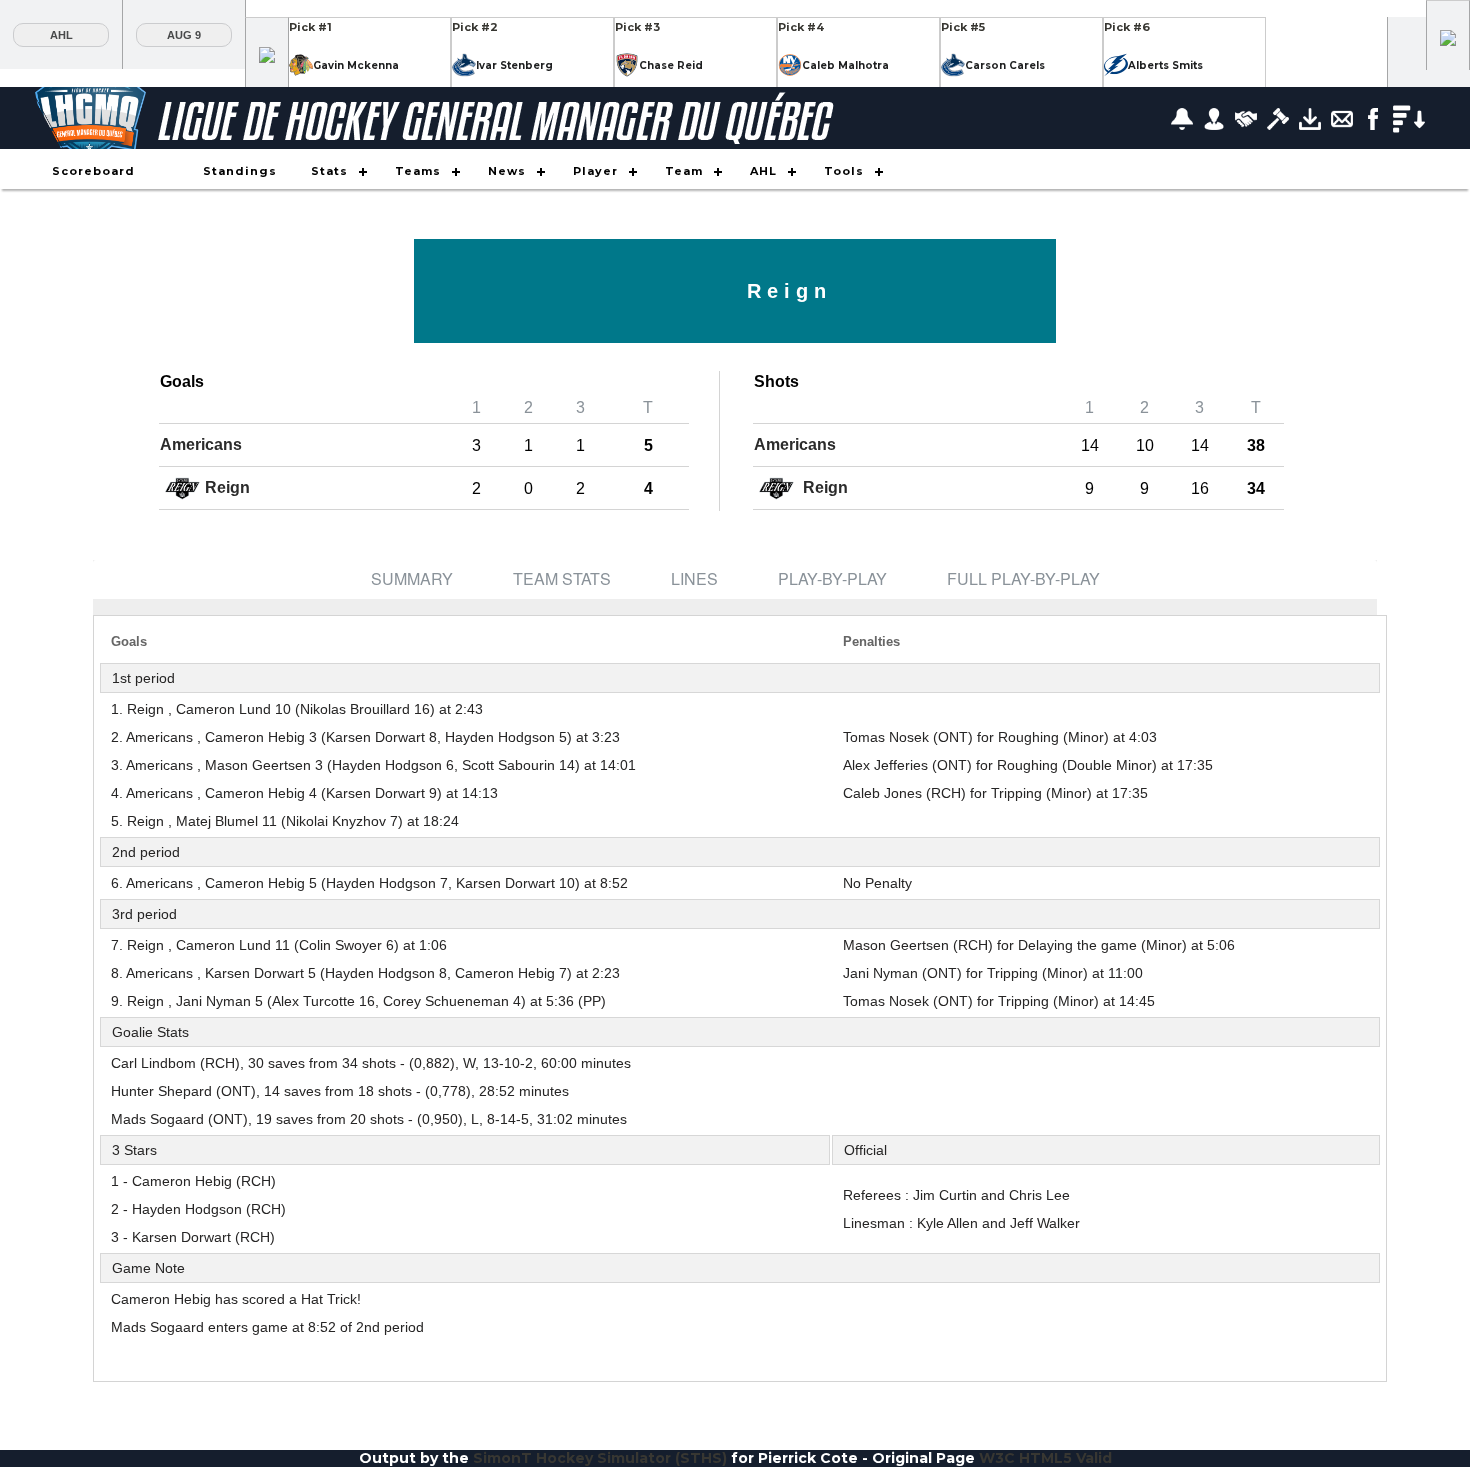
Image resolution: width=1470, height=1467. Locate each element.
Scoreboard (93, 171)
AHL (61, 35)
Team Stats (562, 578)
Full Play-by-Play (1023, 578)
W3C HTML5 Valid (1045, 1458)
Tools (844, 171)
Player (595, 171)
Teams (418, 171)
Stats (329, 171)
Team (684, 171)
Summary (412, 578)
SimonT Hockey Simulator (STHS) (600, 1458)
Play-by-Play (832, 578)
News (507, 171)
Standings (240, 171)
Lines (694, 578)
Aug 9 (184, 35)
